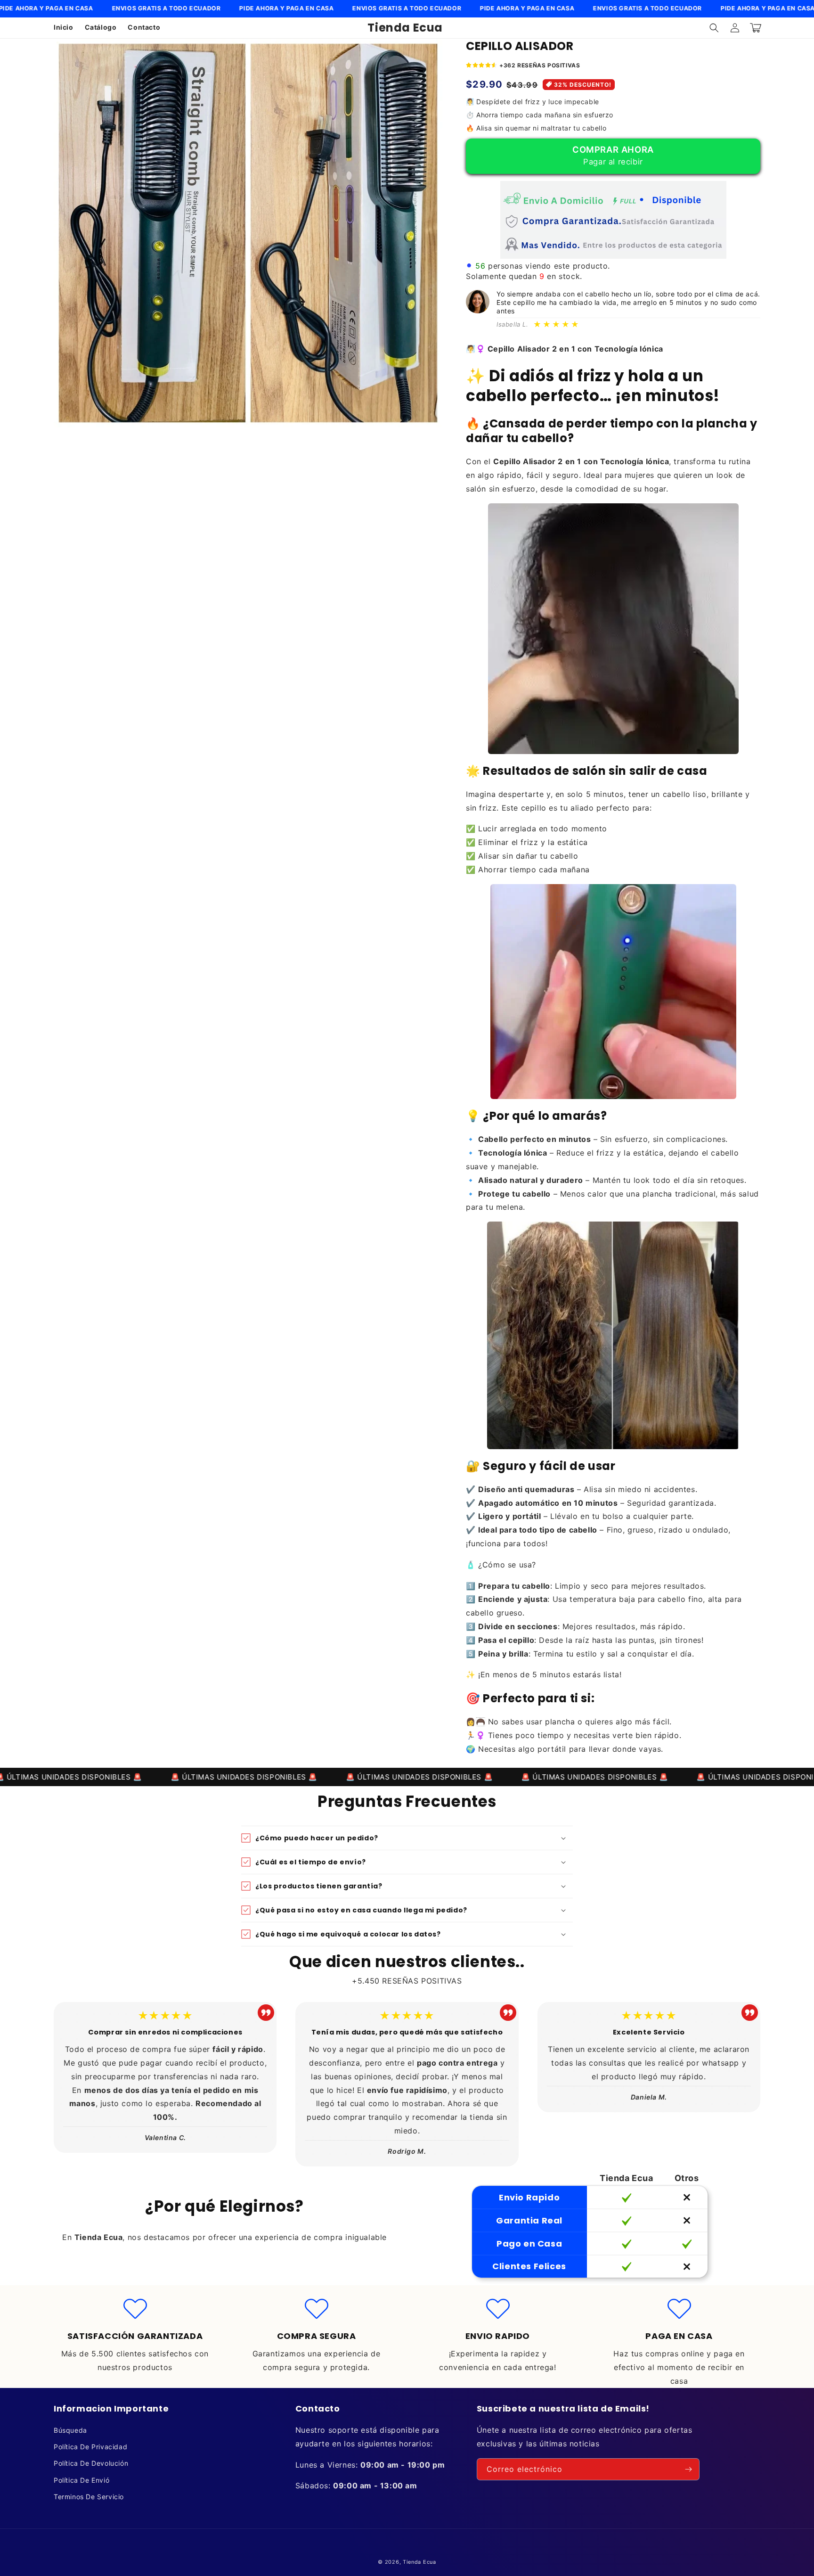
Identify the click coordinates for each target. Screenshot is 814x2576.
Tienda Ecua (419, 2562)
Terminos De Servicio (89, 2497)
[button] (714, 28)
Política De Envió (81, 2480)
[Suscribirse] (689, 2469)
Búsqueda (70, 2430)
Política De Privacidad (90, 2447)
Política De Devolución (91, 2463)
